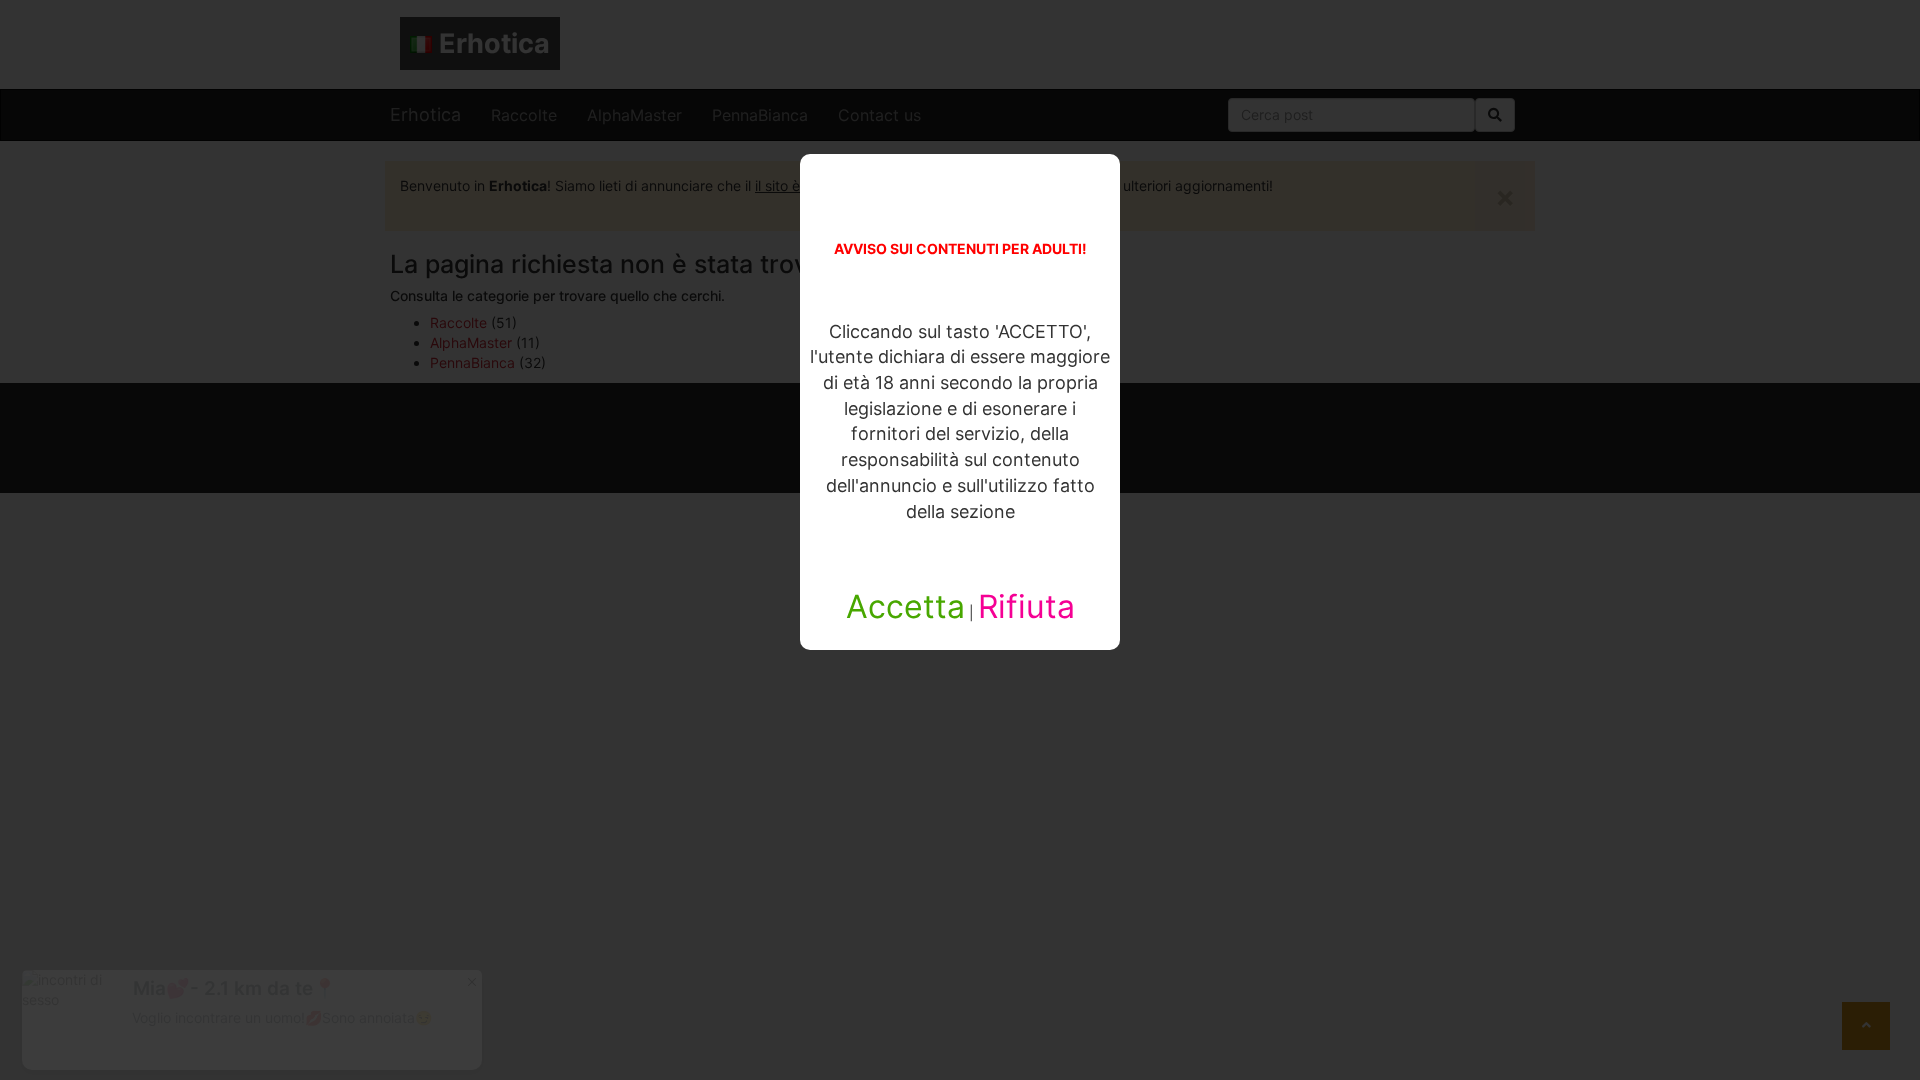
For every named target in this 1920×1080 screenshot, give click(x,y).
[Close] (472, 981)
